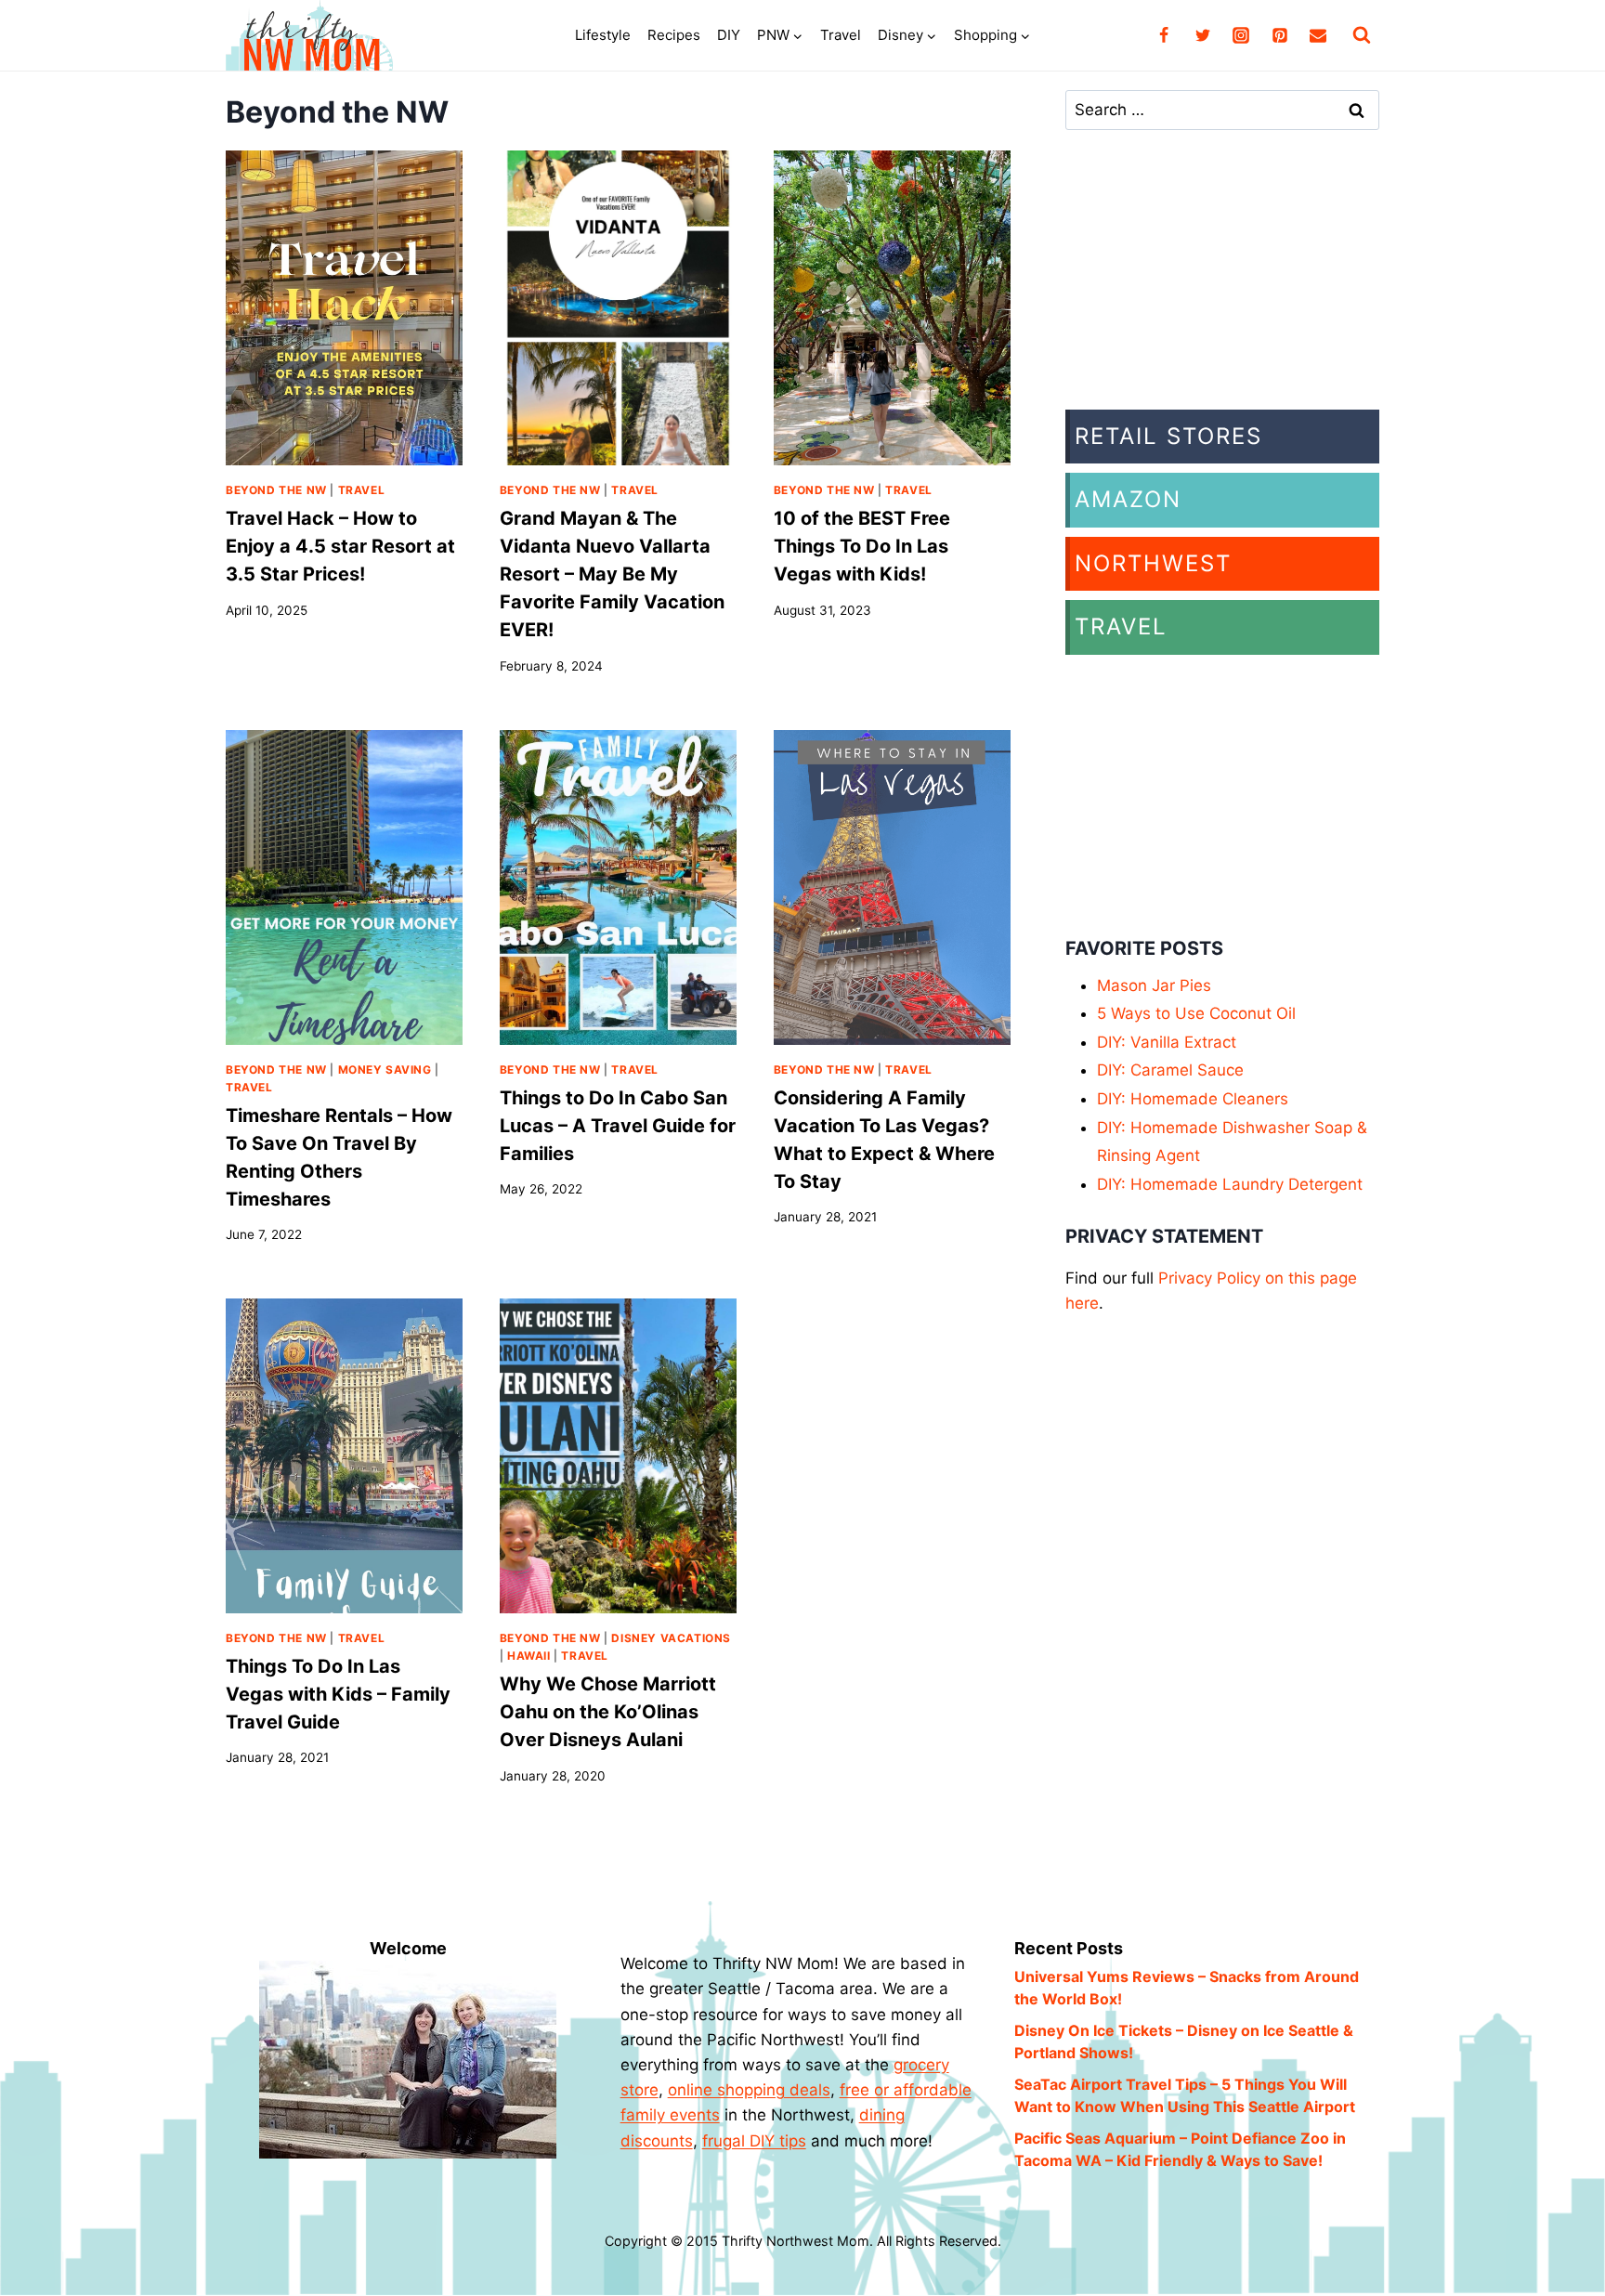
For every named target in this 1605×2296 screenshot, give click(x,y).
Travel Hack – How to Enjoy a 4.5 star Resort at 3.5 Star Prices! (340, 546)
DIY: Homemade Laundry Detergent (1230, 1184)
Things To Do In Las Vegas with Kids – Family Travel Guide (338, 1694)
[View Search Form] (1362, 35)
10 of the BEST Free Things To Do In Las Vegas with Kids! (862, 546)
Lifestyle (603, 35)
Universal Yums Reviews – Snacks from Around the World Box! (1187, 1988)
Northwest (1153, 563)
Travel (841, 35)
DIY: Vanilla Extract (1167, 1042)
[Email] (1318, 35)
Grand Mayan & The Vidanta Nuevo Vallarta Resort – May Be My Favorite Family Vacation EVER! (612, 574)
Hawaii (529, 1656)
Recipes (674, 35)
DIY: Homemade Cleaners (1193, 1099)
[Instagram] (1241, 35)
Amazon (1128, 499)
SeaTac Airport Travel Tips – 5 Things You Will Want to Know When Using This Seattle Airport (1185, 2095)
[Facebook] (1164, 35)
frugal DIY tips (754, 2141)
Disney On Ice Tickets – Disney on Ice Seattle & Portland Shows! (1184, 2042)
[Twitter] (1203, 35)
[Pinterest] (1280, 35)
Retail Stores (1168, 436)
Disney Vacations (671, 1638)
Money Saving (385, 1070)
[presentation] (344, 308)
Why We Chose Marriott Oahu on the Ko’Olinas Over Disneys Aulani (608, 1712)
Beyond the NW (276, 490)
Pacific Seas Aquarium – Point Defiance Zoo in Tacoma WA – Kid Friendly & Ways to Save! (1180, 2149)
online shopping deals (749, 2090)
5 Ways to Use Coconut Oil (1196, 1013)
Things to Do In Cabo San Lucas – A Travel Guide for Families (618, 1126)
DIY (729, 35)
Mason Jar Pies (1154, 985)
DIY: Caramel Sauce (1170, 1070)
